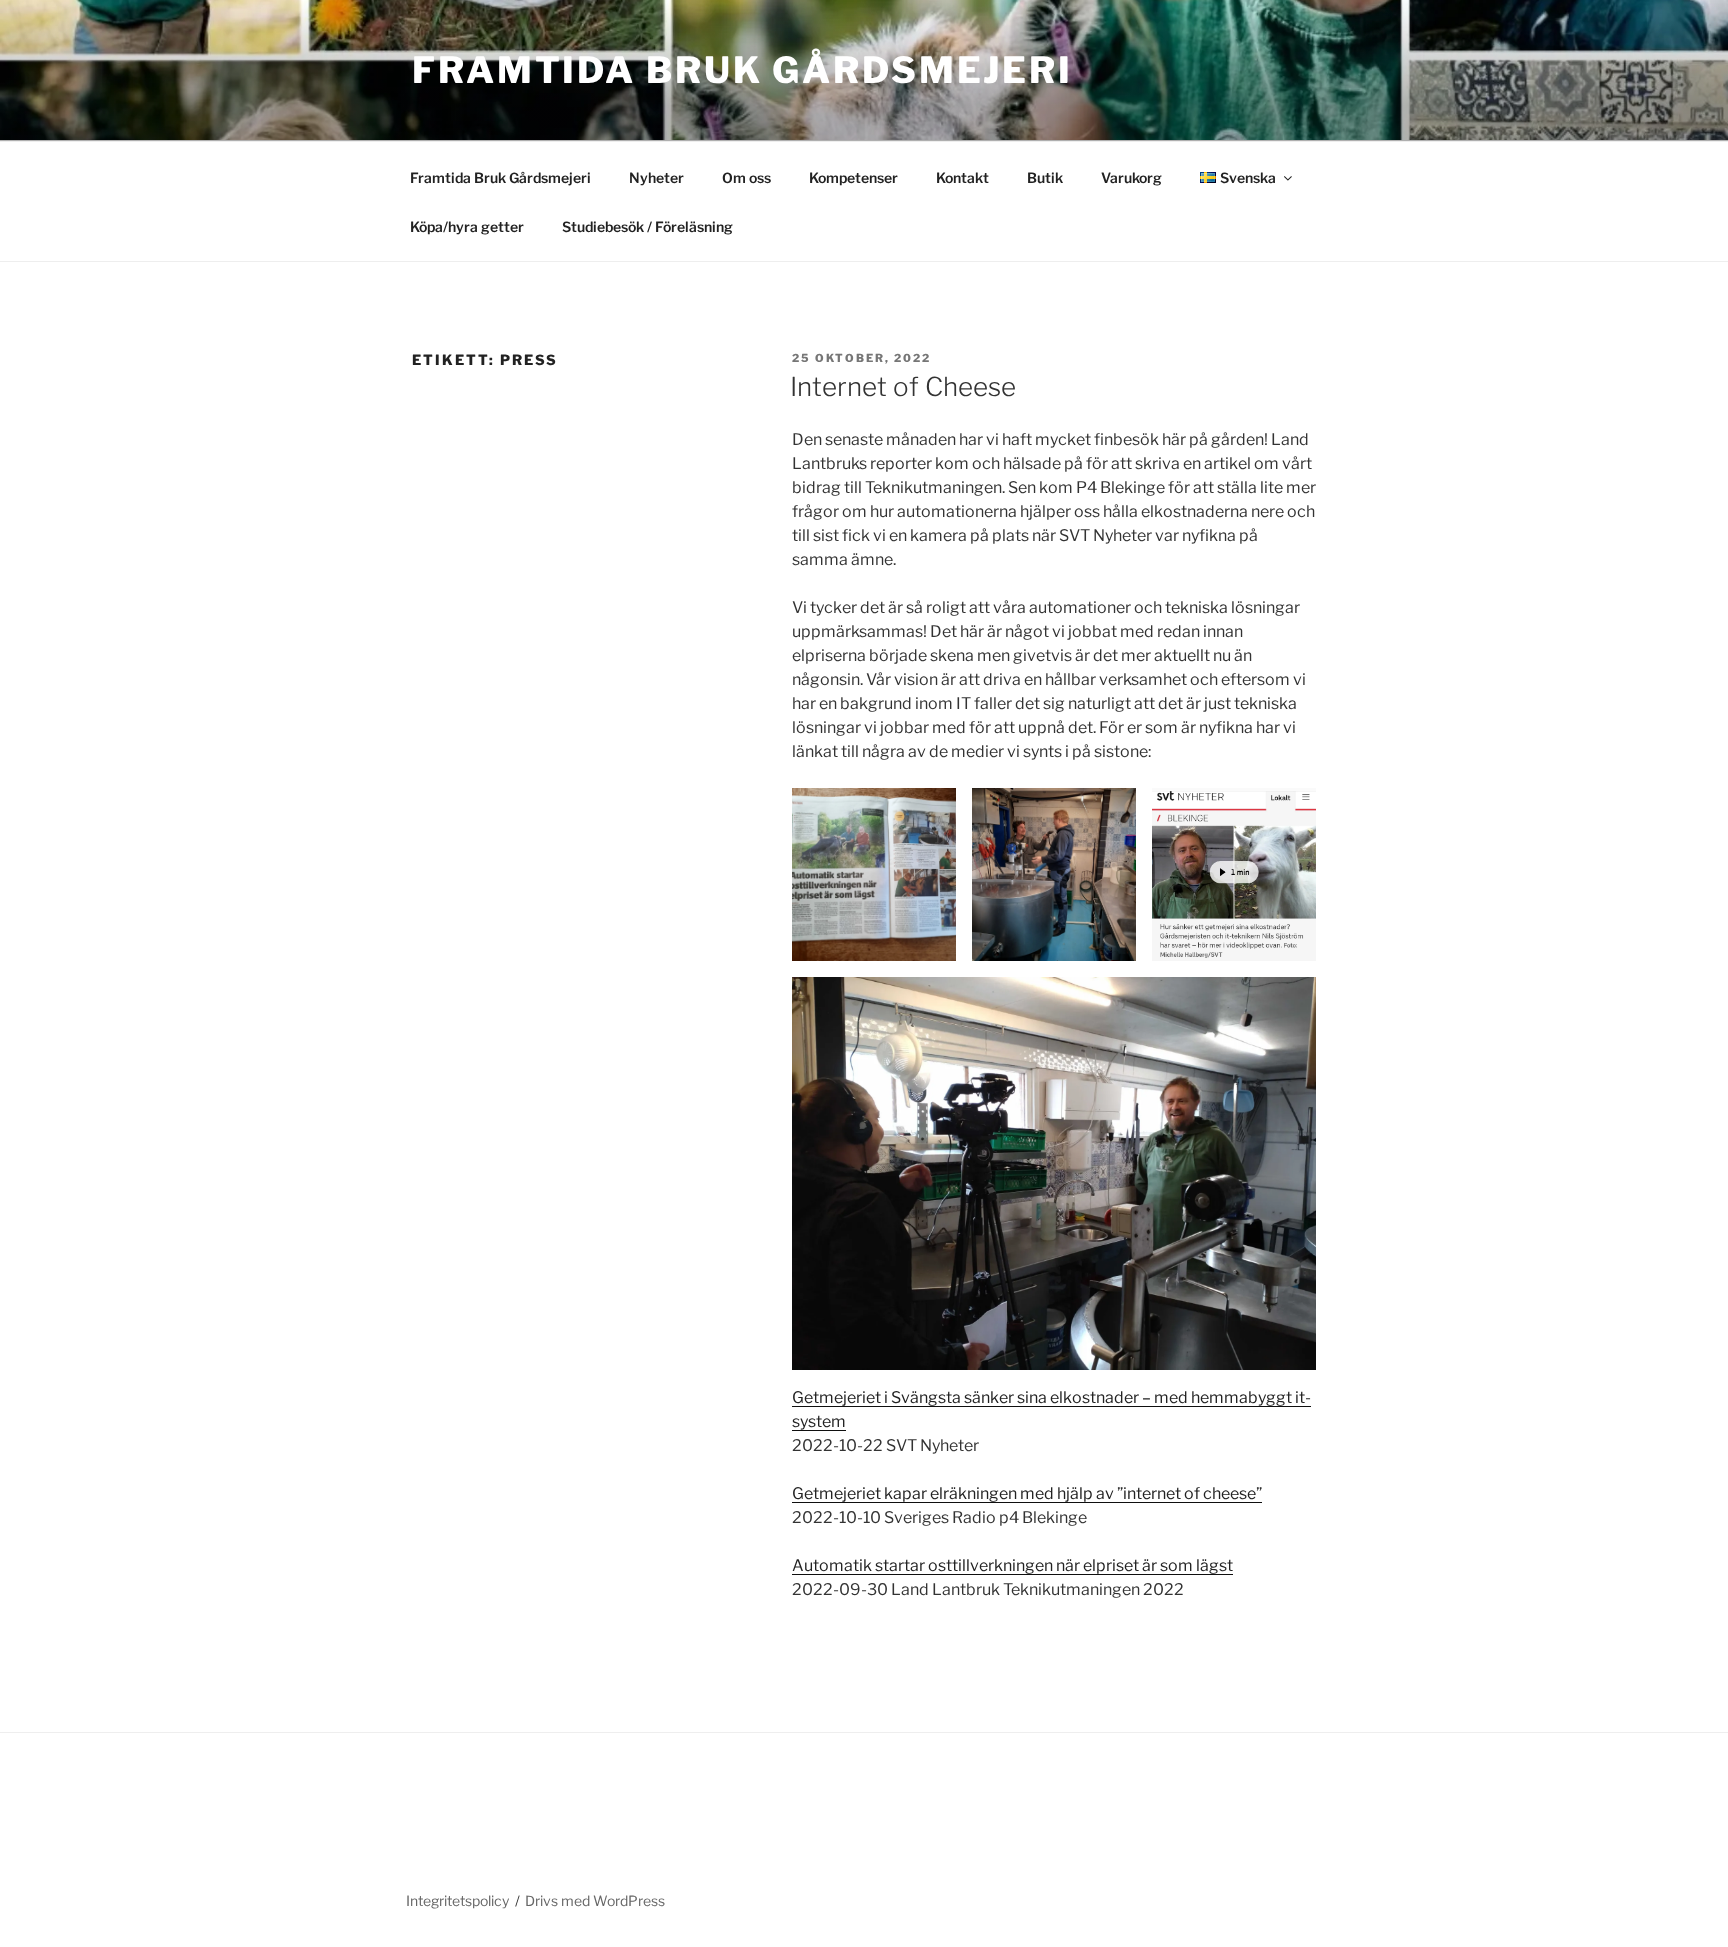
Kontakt (962, 177)
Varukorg (1131, 177)
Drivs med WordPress (595, 1900)
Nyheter (656, 177)
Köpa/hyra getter (467, 226)
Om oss (746, 177)
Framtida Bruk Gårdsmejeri (742, 70)
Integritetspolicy (457, 1900)
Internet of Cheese (903, 386)
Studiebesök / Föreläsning (647, 226)
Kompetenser (853, 177)
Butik (1045, 177)
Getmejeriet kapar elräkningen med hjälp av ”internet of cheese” (1027, 1493)
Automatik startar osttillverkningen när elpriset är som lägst (1012, 1565)
